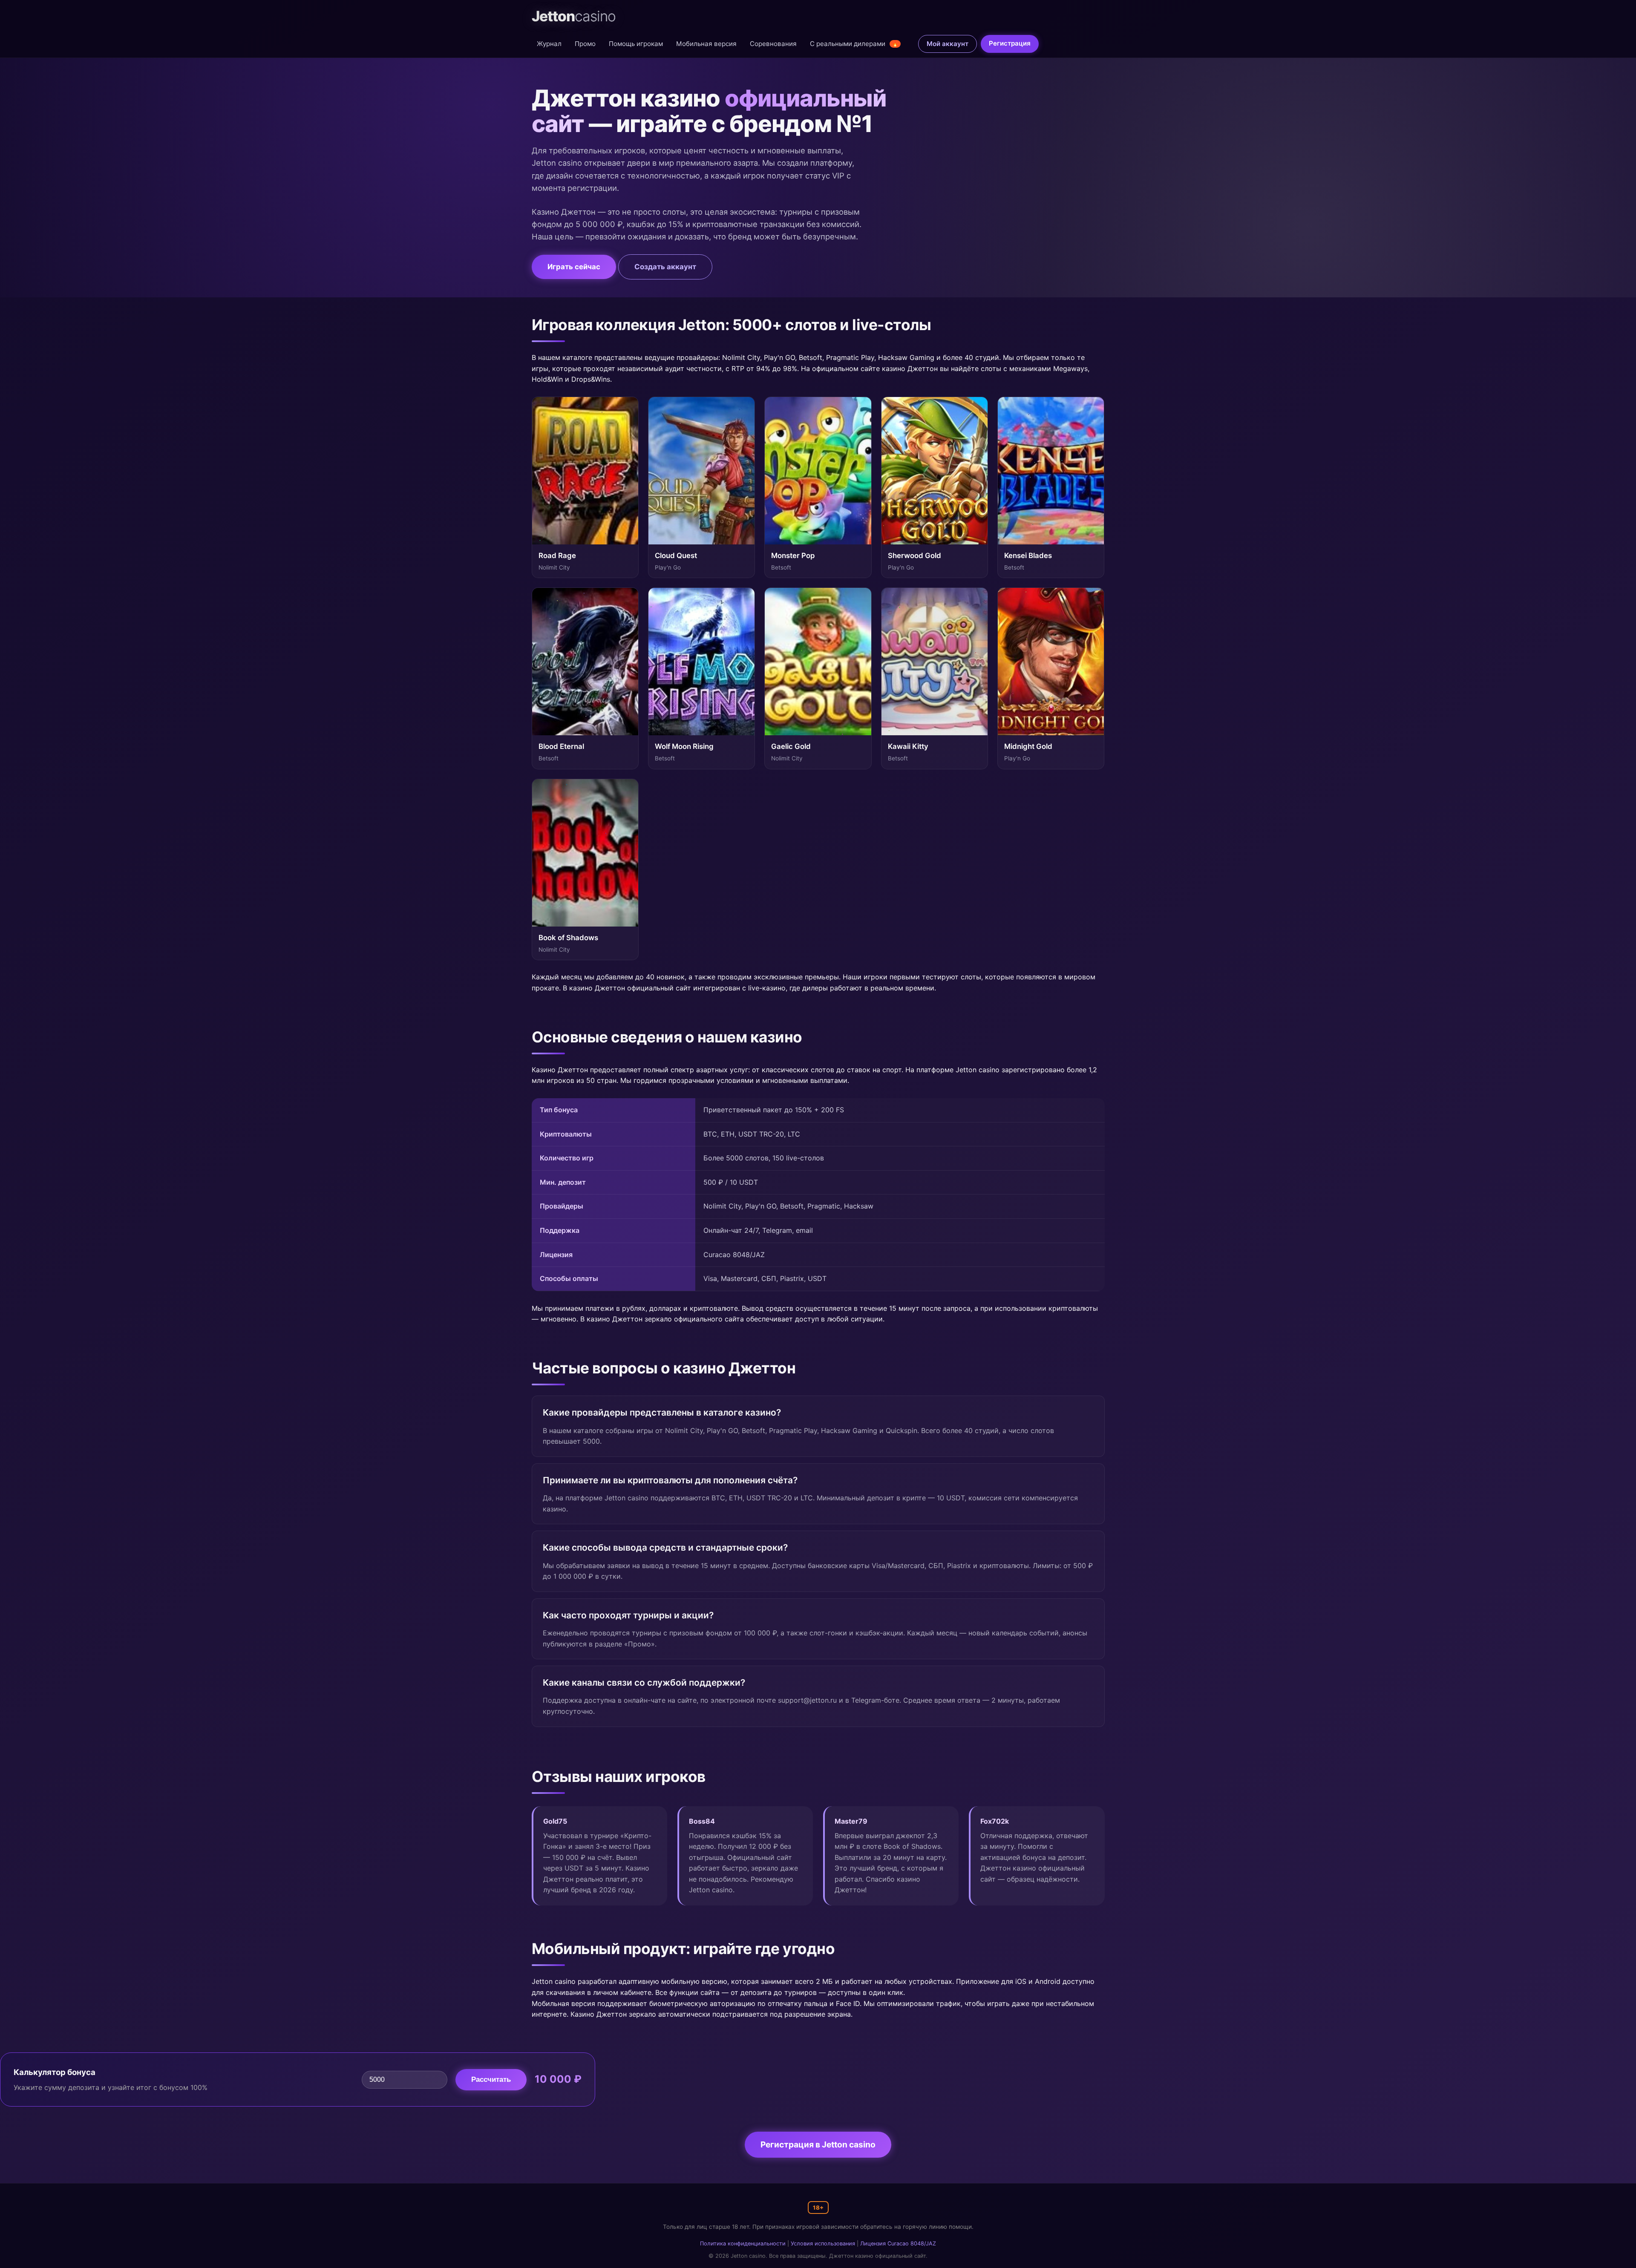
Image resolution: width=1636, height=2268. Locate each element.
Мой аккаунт (948, 44)
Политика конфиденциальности (743, 2244)
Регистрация (1010, 43)
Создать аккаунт (665, 267)
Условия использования (823, 2244)
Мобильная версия (706, 44)
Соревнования (773, 44)
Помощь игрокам (636, 44)
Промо (585, 44)
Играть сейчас (574, 267)
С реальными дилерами (854, 44)
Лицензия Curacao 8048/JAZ (898, 2244)
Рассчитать (491, 2079)
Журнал (549, 44)
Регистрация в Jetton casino (818, 2144)
